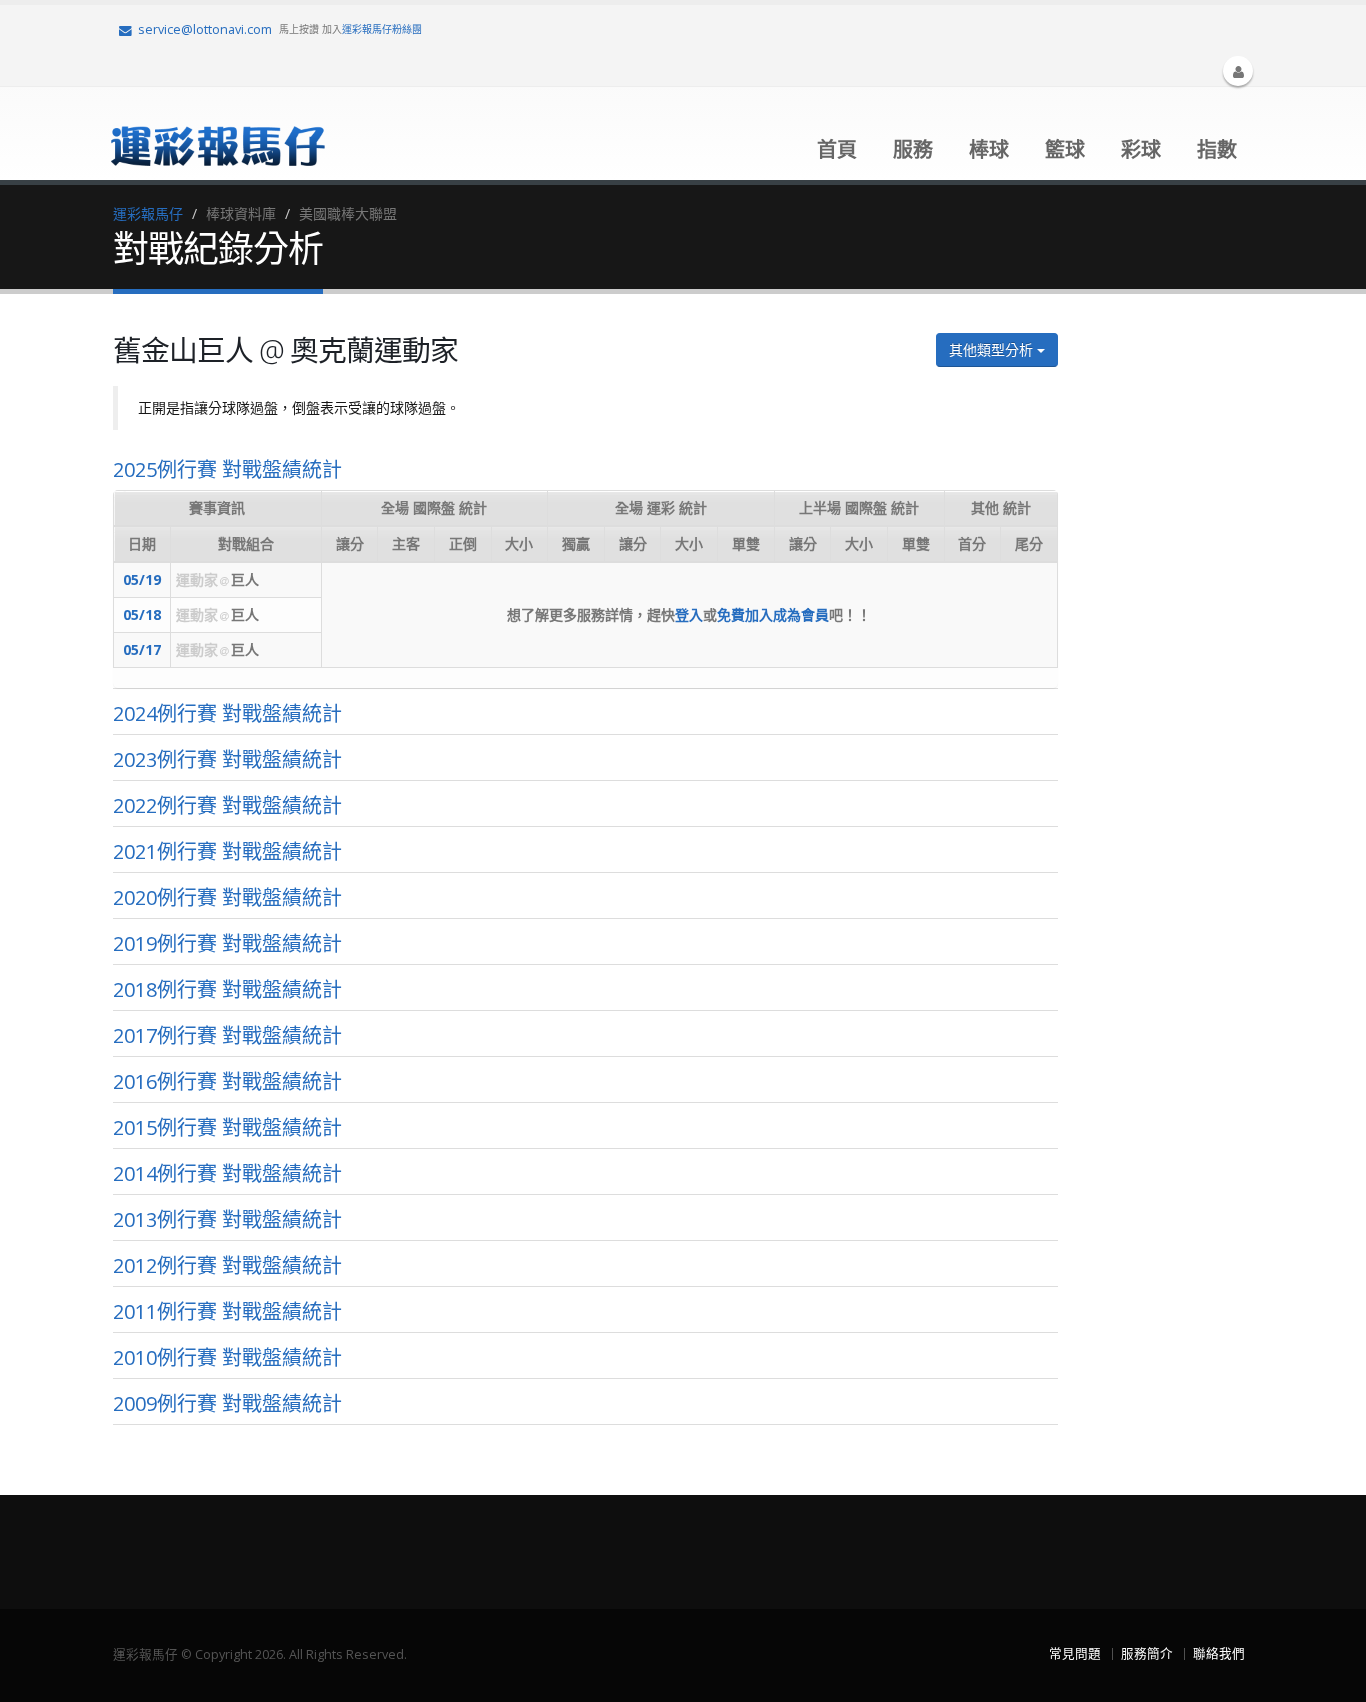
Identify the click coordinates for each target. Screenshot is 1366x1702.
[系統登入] (1238, 71)
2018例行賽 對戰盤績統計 (227, 989)
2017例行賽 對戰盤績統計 (227, 1035)
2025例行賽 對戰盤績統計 (227, 469)
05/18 (142, 614)
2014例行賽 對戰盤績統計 (227, 1173)
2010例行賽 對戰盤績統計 (227, 1357)
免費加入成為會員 (773, 614)
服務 (913, 149)
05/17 (142, 649)
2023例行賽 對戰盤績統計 (227, 759)
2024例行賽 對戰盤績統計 (227, 713)
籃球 (1065, 149)
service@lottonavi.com (205, 29)
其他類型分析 (993, 349)
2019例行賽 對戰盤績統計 (227, 943)
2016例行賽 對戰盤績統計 (227, 1081)
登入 (689, 614)
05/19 (142, 579)
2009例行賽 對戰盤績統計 (227, 1403)
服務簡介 (1147, 1653)
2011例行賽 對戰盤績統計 (227, 1311)
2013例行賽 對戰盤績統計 (227, 1219)
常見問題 (1075, 1653)
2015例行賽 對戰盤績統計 (227, 1127)
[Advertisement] (1168, 629)
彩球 (1141, 149)
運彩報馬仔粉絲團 (382, 29)
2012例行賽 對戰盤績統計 (227, 1265)
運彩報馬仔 (148, 213)
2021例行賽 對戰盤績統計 (227, 851)
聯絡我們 (1219, 1653)
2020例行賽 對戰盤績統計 (227, 897)
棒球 (989, 149)
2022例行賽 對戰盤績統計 (227, 805)
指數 (1217, 149)
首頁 (837, 149)
